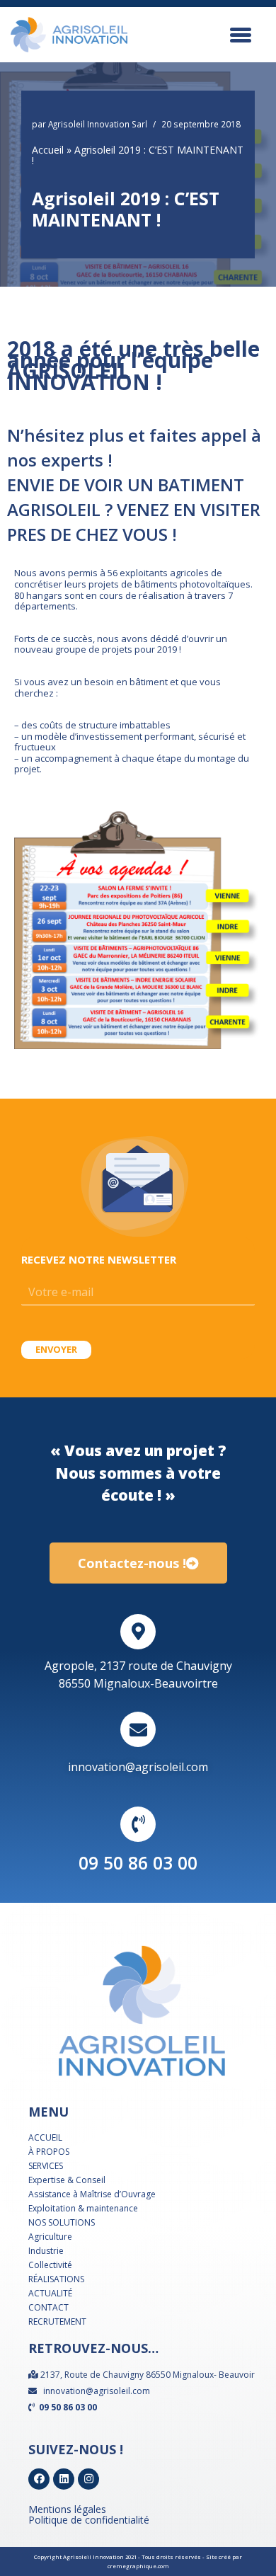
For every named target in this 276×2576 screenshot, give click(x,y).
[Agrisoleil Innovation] (69, 35)
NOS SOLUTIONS (62, 2222)
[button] (138, 1563)
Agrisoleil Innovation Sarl (98, 124)
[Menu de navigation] (248, 35)
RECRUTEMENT (57, 2322)
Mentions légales (67, 2509)
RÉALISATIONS (56, 2279)
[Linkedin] (64, 2479)
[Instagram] (88, 2479)
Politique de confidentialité (89, 2520)
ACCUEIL (45, 2137)
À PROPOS (49, 2152)
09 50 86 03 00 (138, 1862)
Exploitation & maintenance (83, 2208)
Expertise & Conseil (67, 2180)
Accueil (48, 150)
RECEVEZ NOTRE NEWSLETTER (99, 1259)
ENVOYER (56, 1349)
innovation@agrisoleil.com (138, 1767)
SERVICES (46, 2166)
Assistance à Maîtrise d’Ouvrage (92, 2194)
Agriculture (50, 2237)
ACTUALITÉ (50, 2293)
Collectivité (50, 2265)
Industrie (46, 2251)
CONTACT (48, 2307)
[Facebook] (39, 2479)
